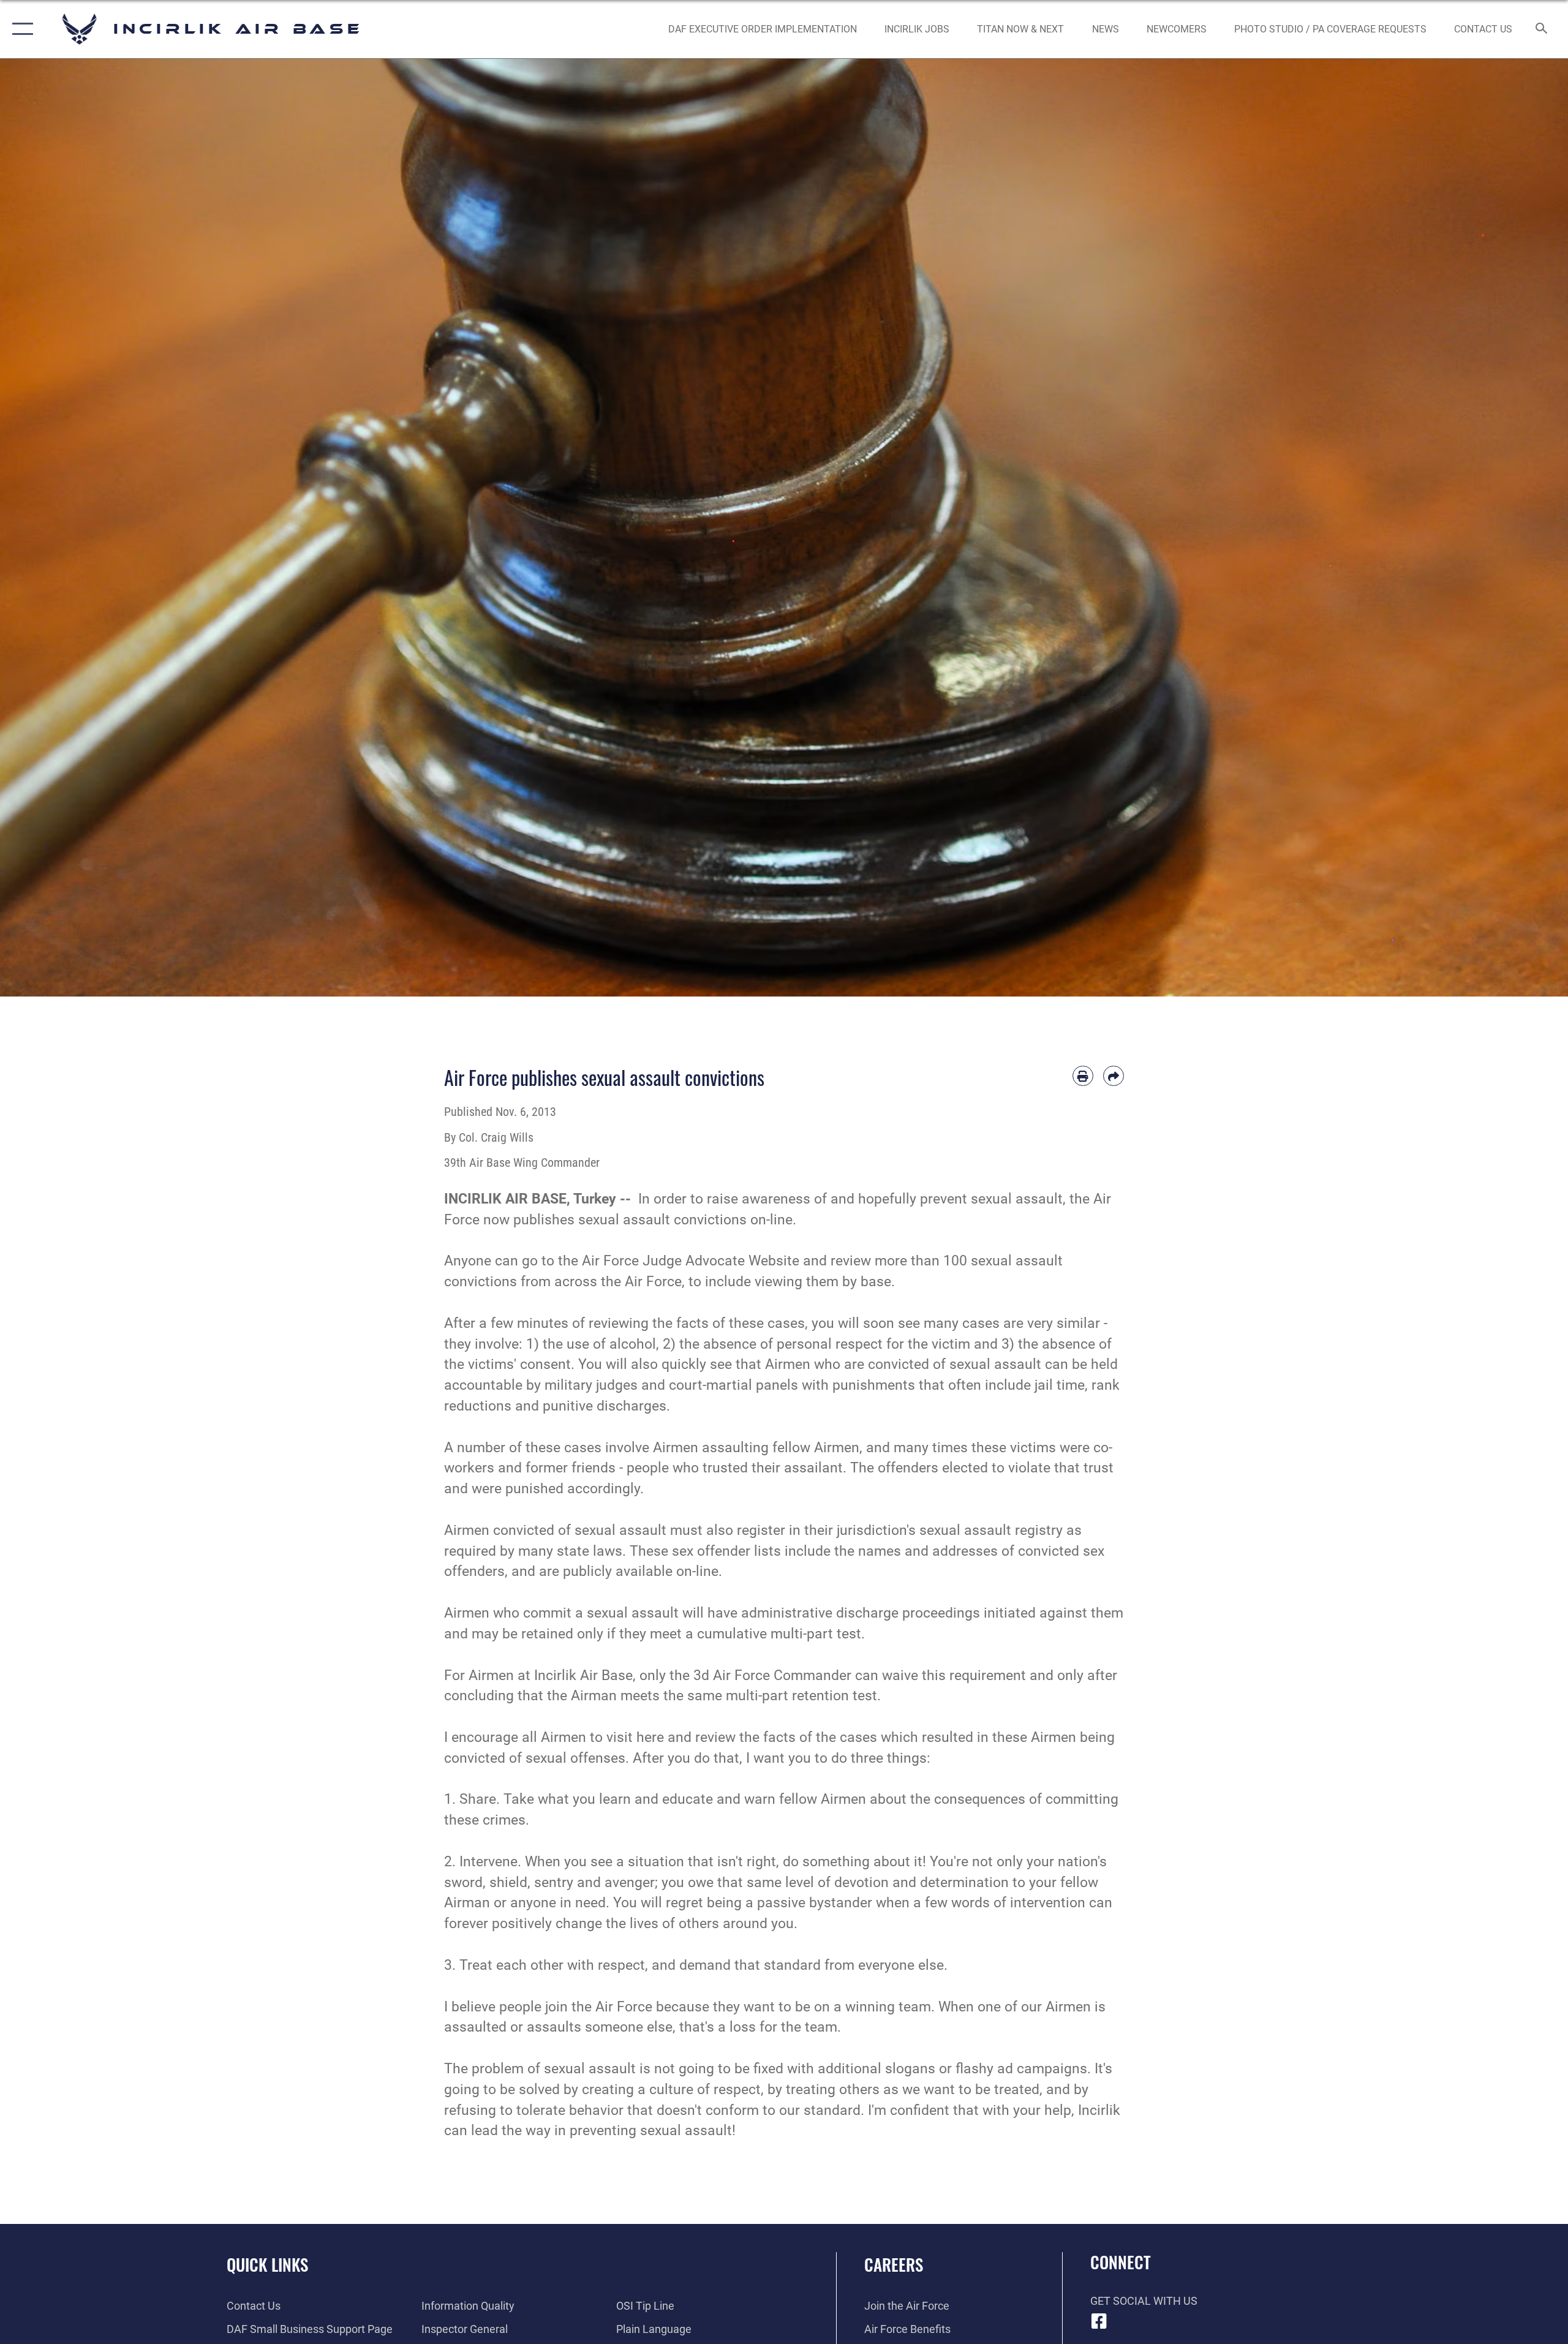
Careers (894, 2264)
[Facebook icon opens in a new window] (1099, 2321)
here (650, 1737)
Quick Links (267, 2264)
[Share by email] (1114, 1076)
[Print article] (1083, 1076)
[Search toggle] (1542, 29)
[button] (20, 29)
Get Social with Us (1144, 2301)
